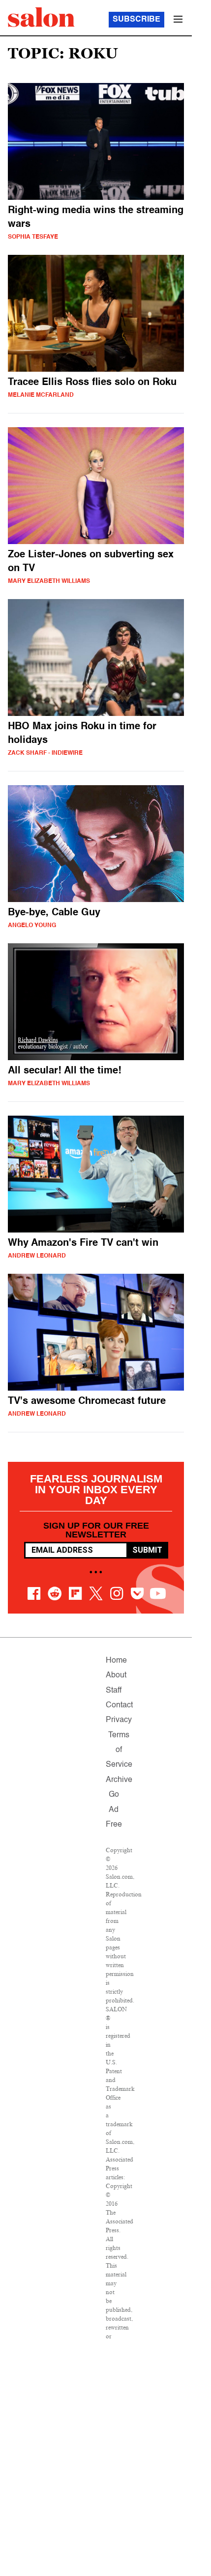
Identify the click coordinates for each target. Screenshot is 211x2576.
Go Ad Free (114, 1810)
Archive (119, 1780)
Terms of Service (119, 1750)
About (116, 1675)
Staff (114, 1691)
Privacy (119, 1720)
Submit (147, 1550)
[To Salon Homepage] (41, 17)
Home (116, 1661)
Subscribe (136, 20)
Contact (119, 1705)
